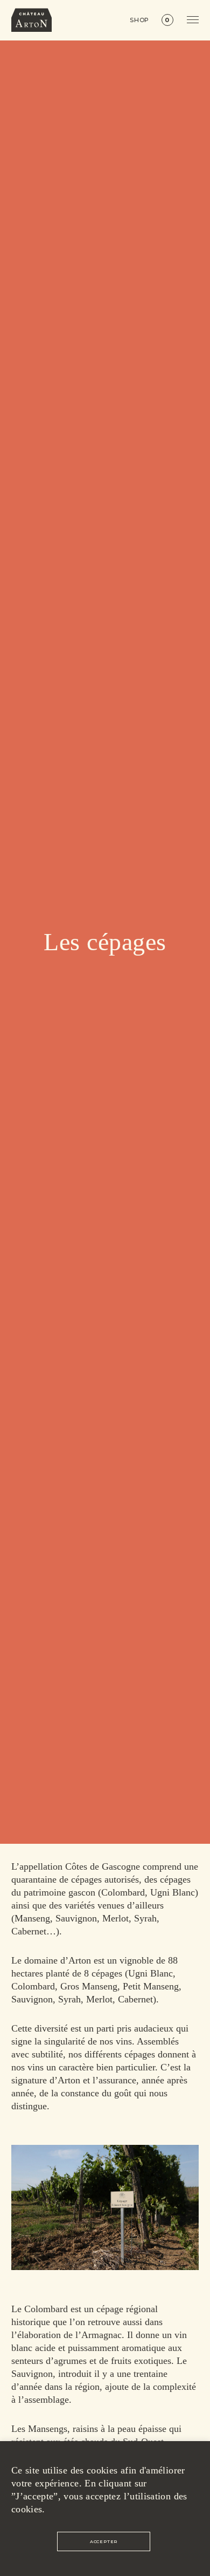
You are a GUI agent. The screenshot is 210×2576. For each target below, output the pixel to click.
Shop (140, 20)
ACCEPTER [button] (104, 2541)
